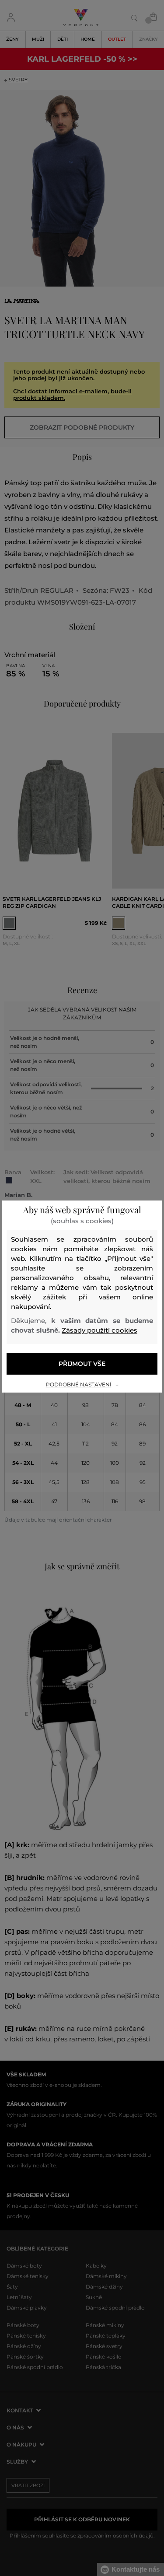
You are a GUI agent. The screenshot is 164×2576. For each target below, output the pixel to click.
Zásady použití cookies (99, 1330)
